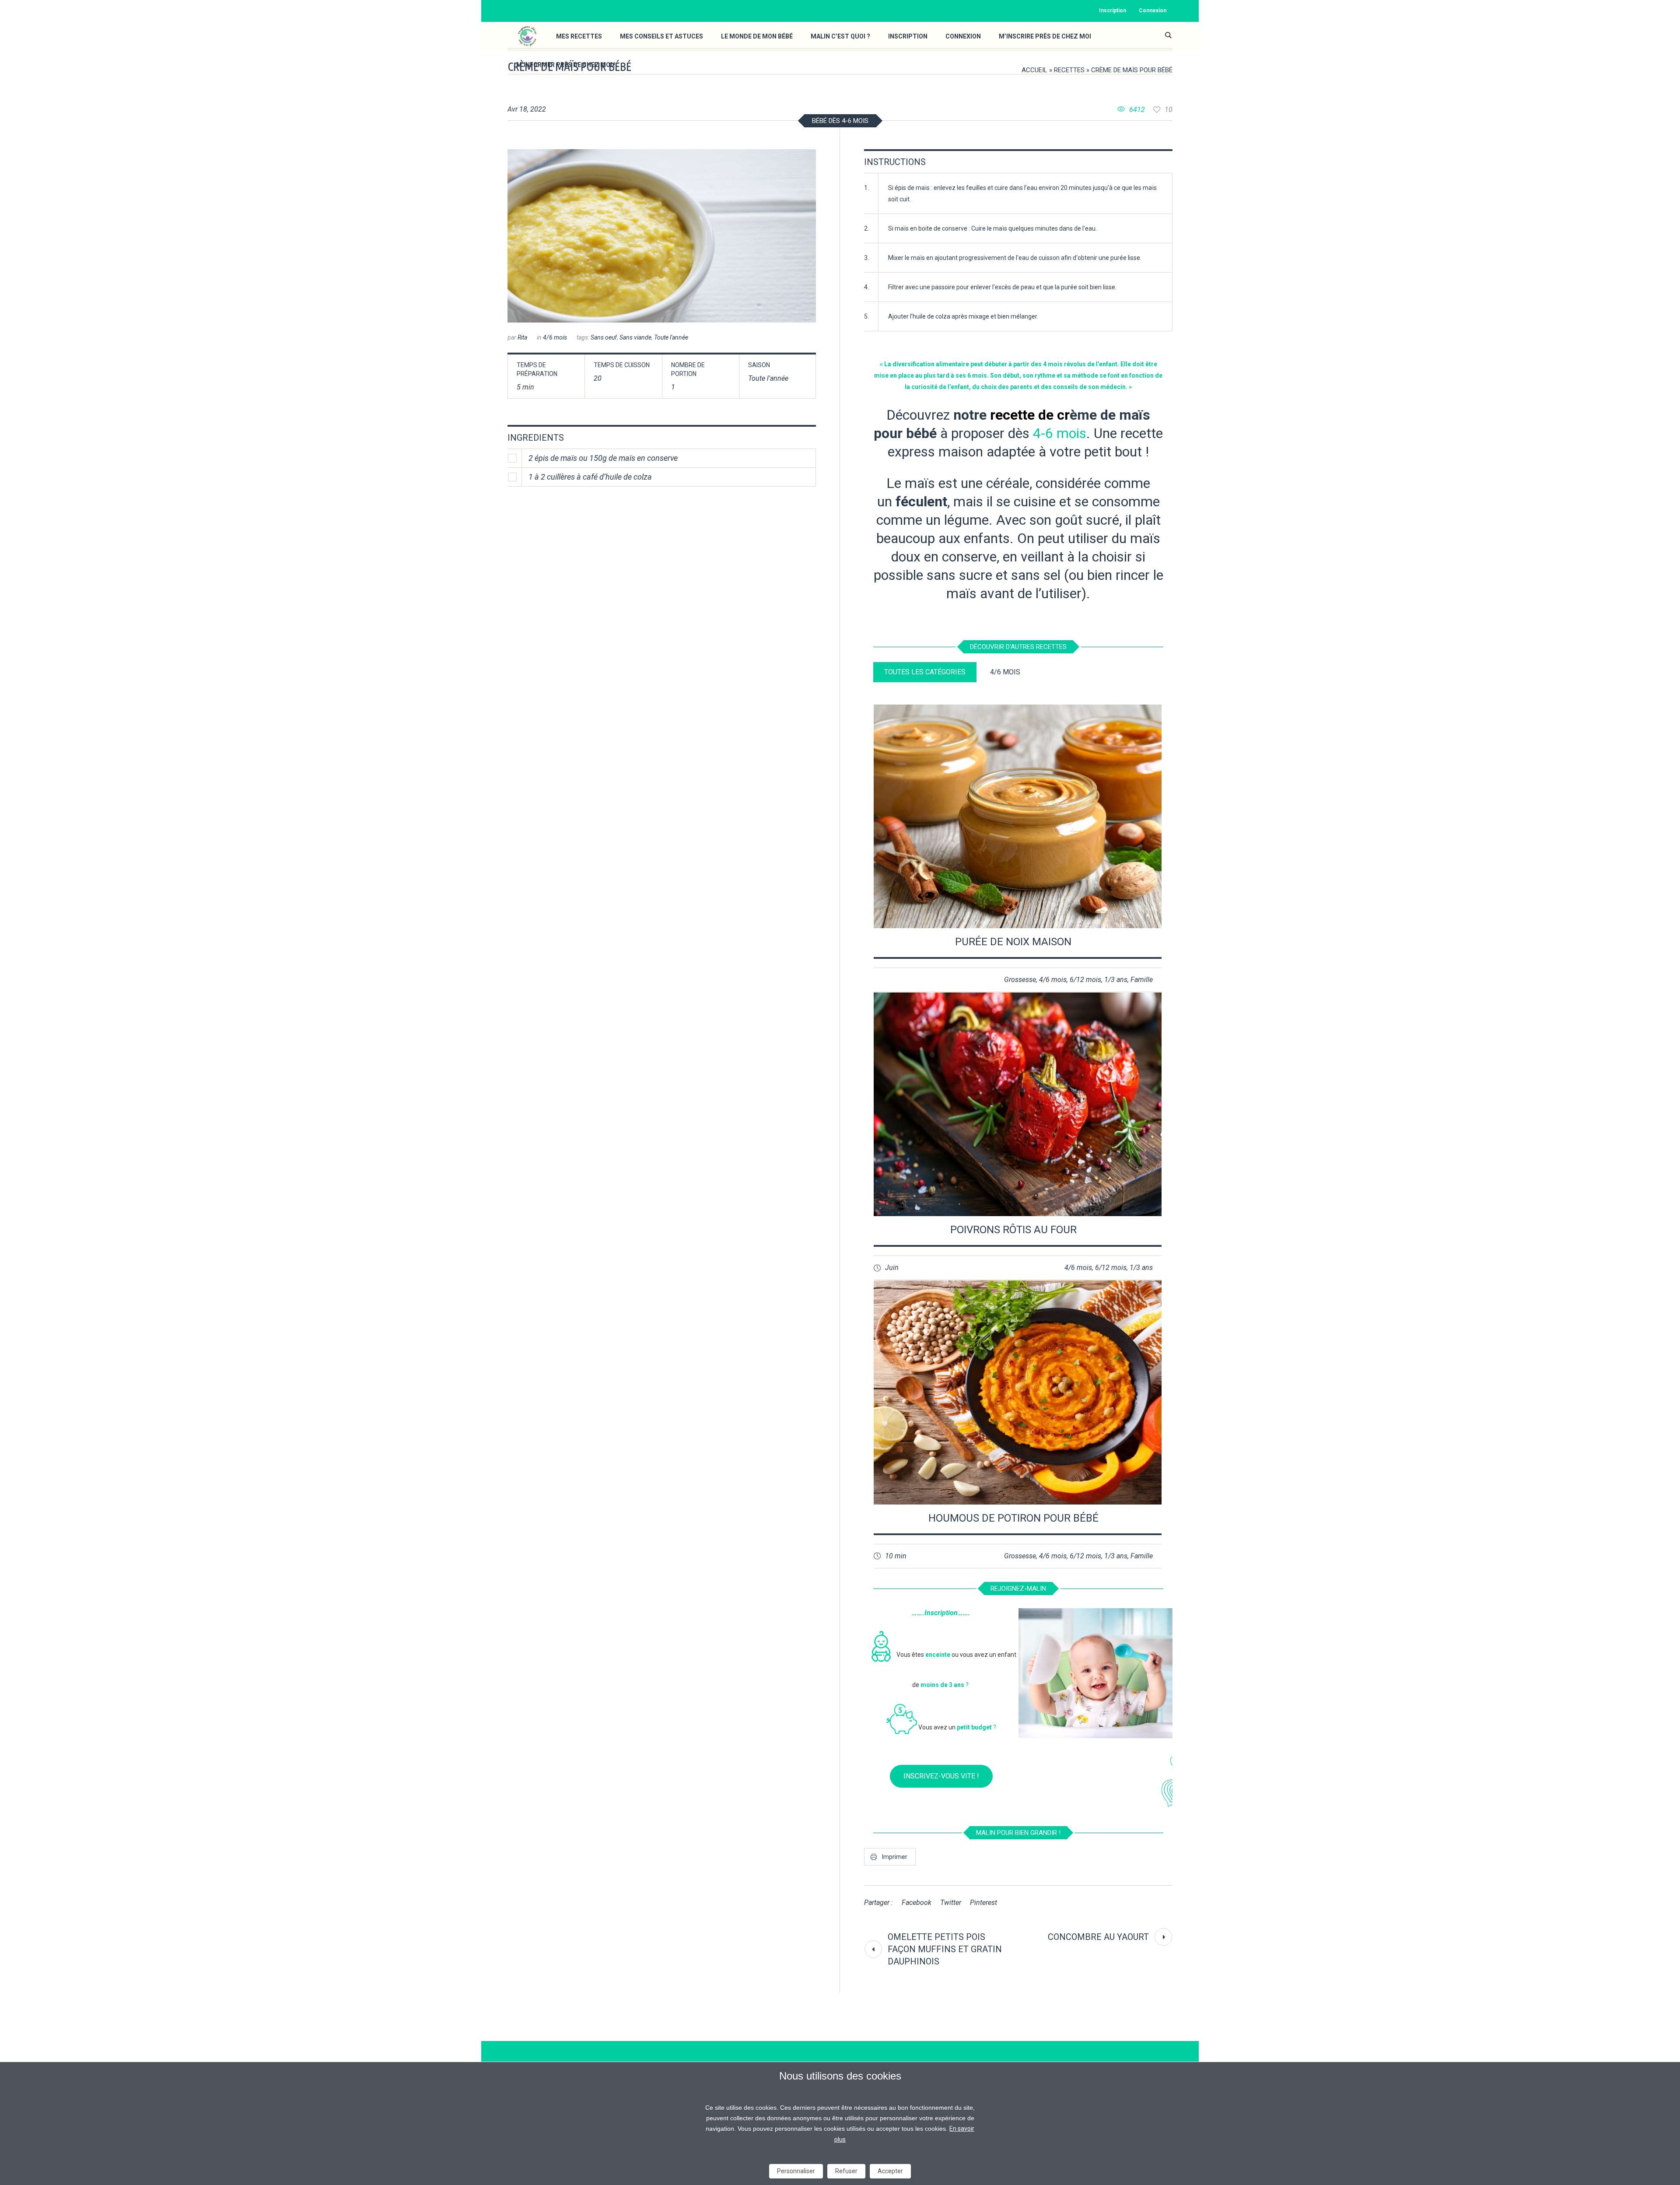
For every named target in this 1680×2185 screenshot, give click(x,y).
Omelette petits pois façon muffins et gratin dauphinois (945, 1949)
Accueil (1034, 70)
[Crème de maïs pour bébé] (662, 236)
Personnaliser (796, 2171)
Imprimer (895, 1857)
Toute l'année (671, 337)
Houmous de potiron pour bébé (1013, 1518)
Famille (1142, 980)
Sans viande (635, 337)
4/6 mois (555, 337)
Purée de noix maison (1013, 942)
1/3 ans (1116, 980)
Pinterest (983, 1903)
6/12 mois (1085, 980)
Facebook (917, 1903)
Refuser (846, 2171)
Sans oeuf (604, 337)
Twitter (951, 1903)
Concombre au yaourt (1098, 1937)
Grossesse (1020, 980)
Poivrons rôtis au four (1013, 1230)
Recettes (1069, 70)
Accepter (890, 2171)
